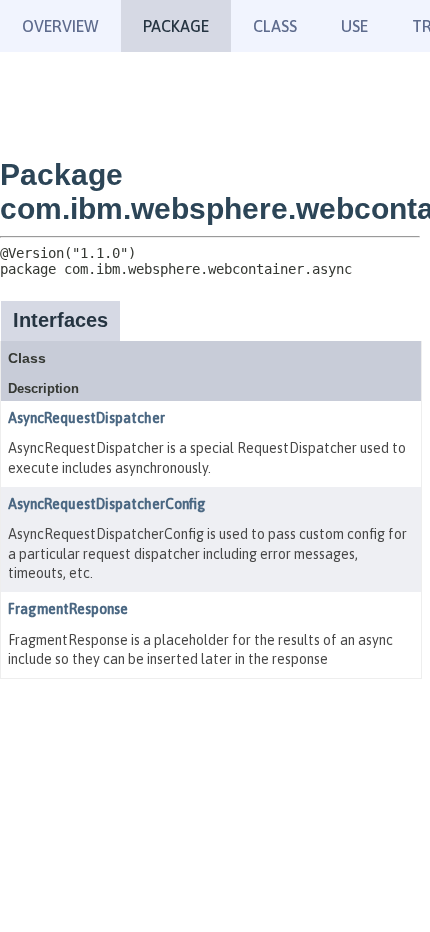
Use (354, 26)
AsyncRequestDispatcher (86, 418)
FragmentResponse (68, 609)
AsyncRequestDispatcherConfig (107, 504)
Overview (60, 26)
